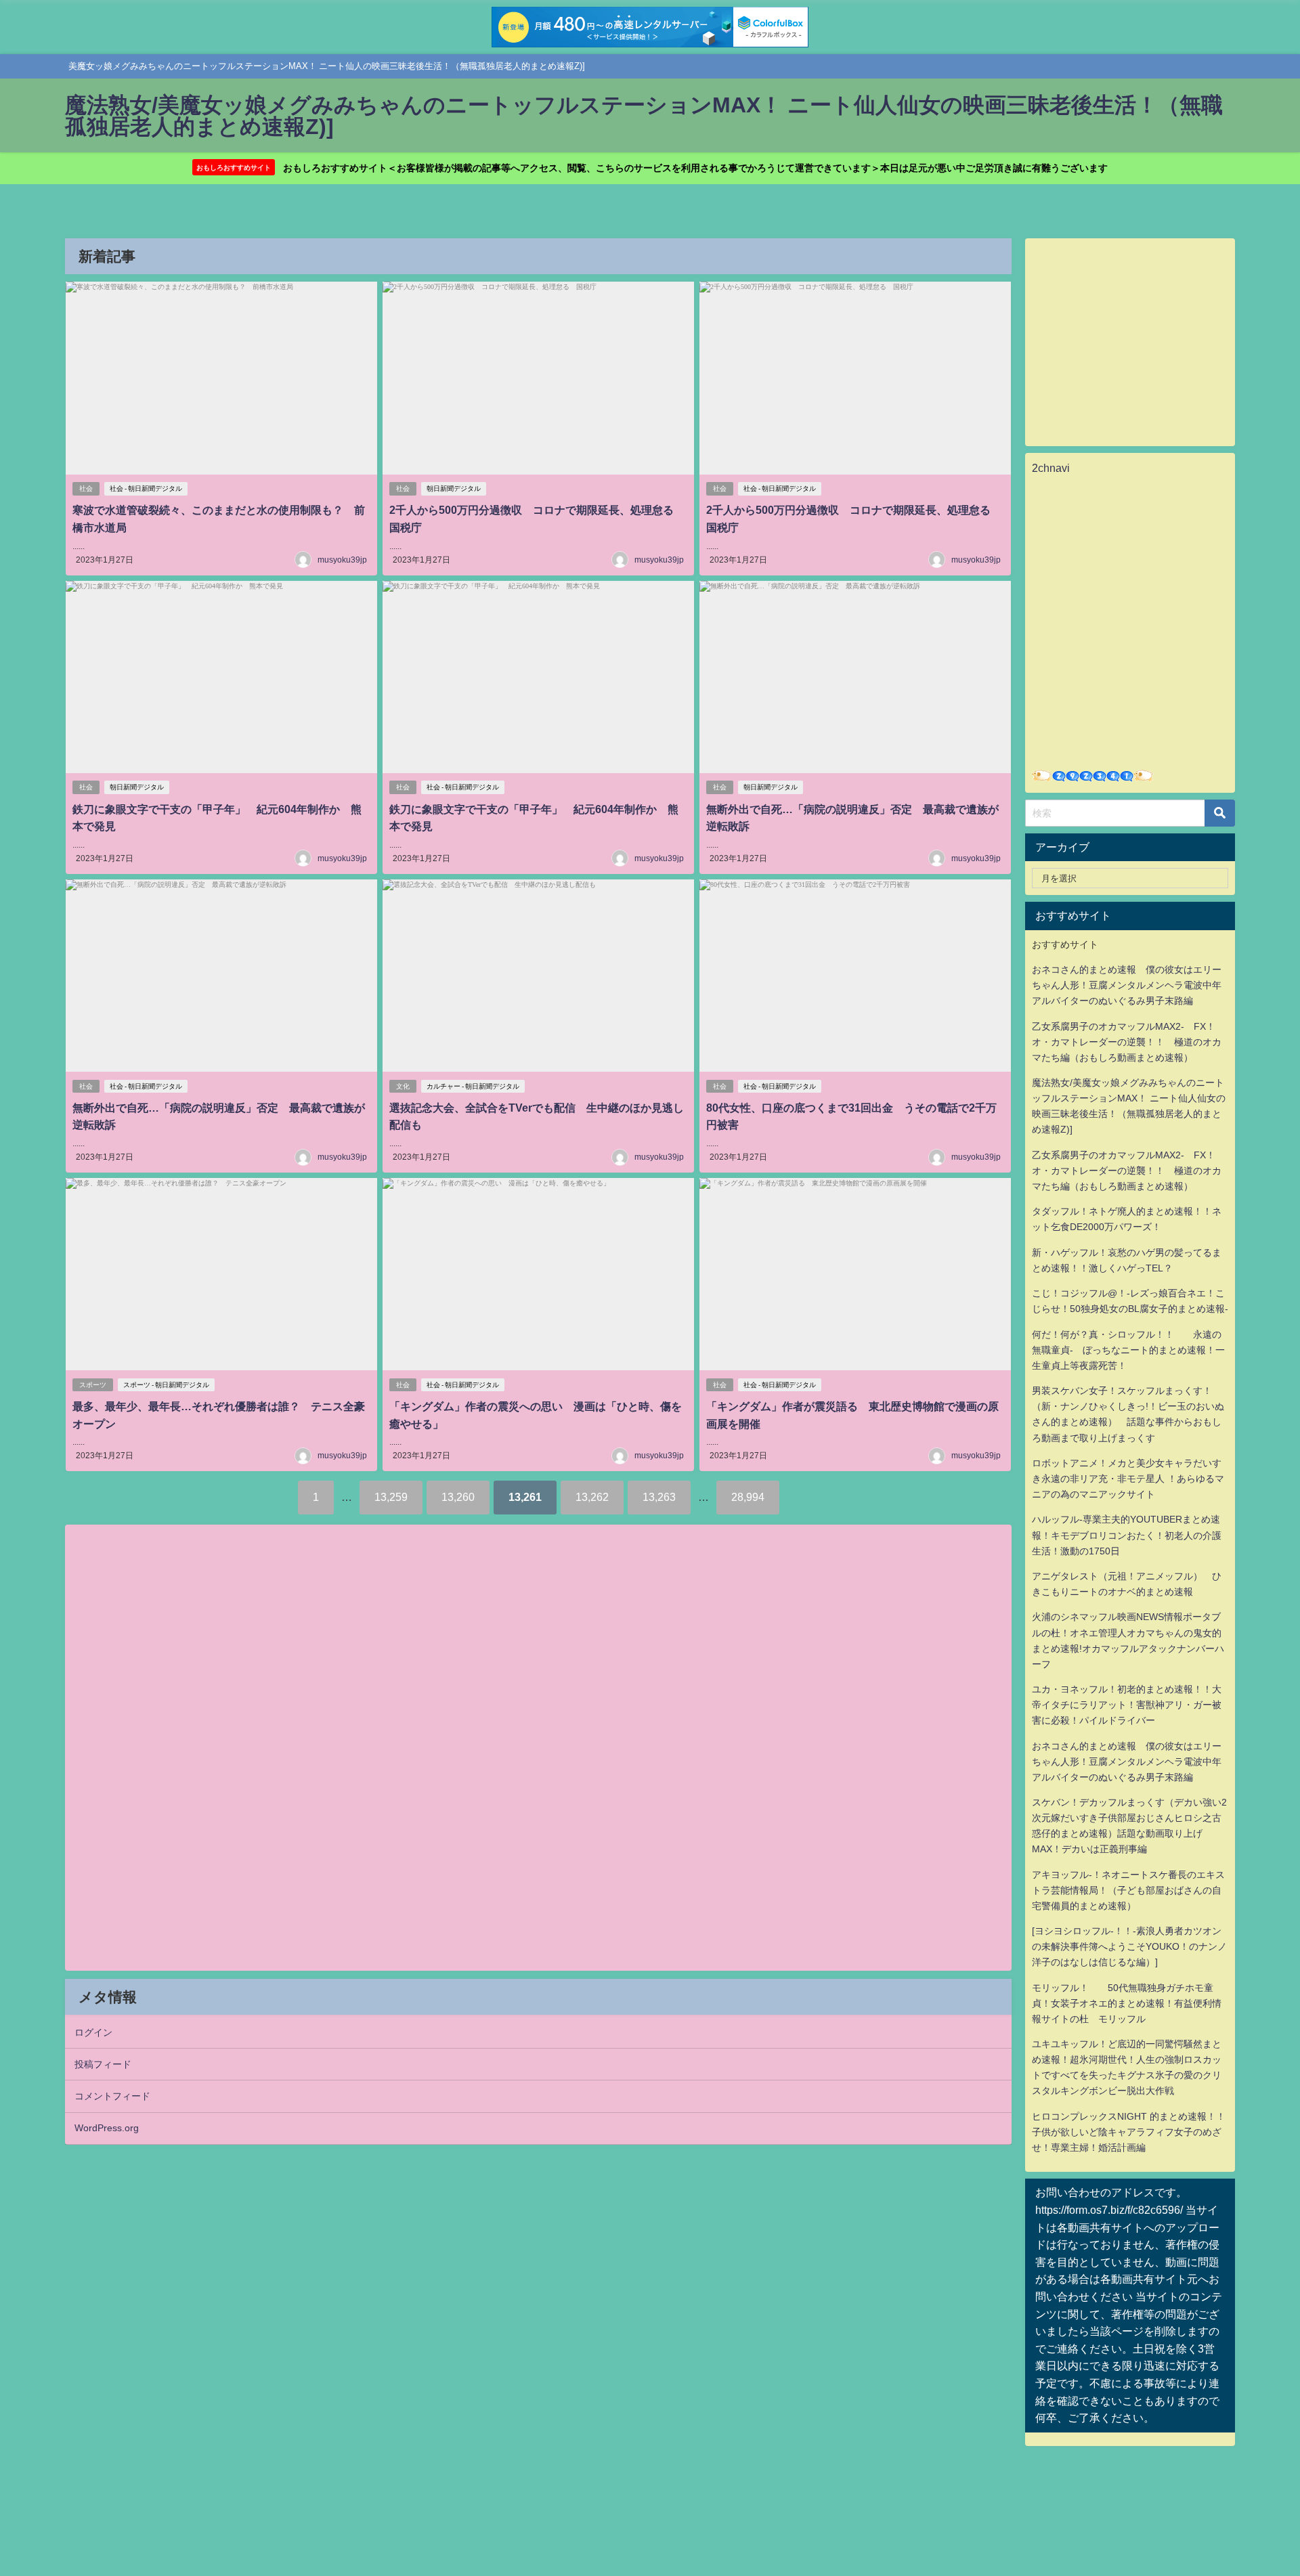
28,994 (748, 1497)
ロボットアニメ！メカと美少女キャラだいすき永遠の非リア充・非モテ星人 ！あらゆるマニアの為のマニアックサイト (1128, 1479)
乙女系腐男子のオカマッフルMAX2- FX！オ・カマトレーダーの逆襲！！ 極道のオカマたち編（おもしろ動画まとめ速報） (1127, 1042)
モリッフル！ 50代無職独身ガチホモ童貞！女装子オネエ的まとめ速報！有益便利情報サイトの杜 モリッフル (1127, 2003)
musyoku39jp (342, 560)
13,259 (391, 1497)
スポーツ (93, 1385)
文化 (403, 1086)
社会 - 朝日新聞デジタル (146, 488)
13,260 (458, 1497)
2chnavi (1051, 468)
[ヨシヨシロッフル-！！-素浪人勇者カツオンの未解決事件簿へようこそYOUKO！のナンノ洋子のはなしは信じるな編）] (1129, 1946)
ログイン (93, 2032)
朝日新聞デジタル (454, 488)
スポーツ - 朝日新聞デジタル (166, 1385)
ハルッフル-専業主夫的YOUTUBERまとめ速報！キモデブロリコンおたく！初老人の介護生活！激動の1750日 (1127, 1535)
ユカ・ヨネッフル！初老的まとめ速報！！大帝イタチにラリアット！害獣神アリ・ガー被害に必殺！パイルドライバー (1127, 1705)
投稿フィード (103, 2064)
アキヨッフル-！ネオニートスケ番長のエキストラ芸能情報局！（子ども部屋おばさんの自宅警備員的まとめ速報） (1128, 1890)
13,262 (592, 1497)
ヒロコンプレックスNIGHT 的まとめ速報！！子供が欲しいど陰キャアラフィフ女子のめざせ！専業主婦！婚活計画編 (1129, 2132)
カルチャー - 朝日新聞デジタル (473, 1086)
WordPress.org (107, 2128)
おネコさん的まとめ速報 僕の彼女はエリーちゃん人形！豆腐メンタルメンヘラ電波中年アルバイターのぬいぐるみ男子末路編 (1127, 985)
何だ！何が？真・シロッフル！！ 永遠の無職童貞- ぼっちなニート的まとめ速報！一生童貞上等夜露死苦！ (1128, 1350)
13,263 (659, 1497)
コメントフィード (112, 2096)
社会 (86, 488)
